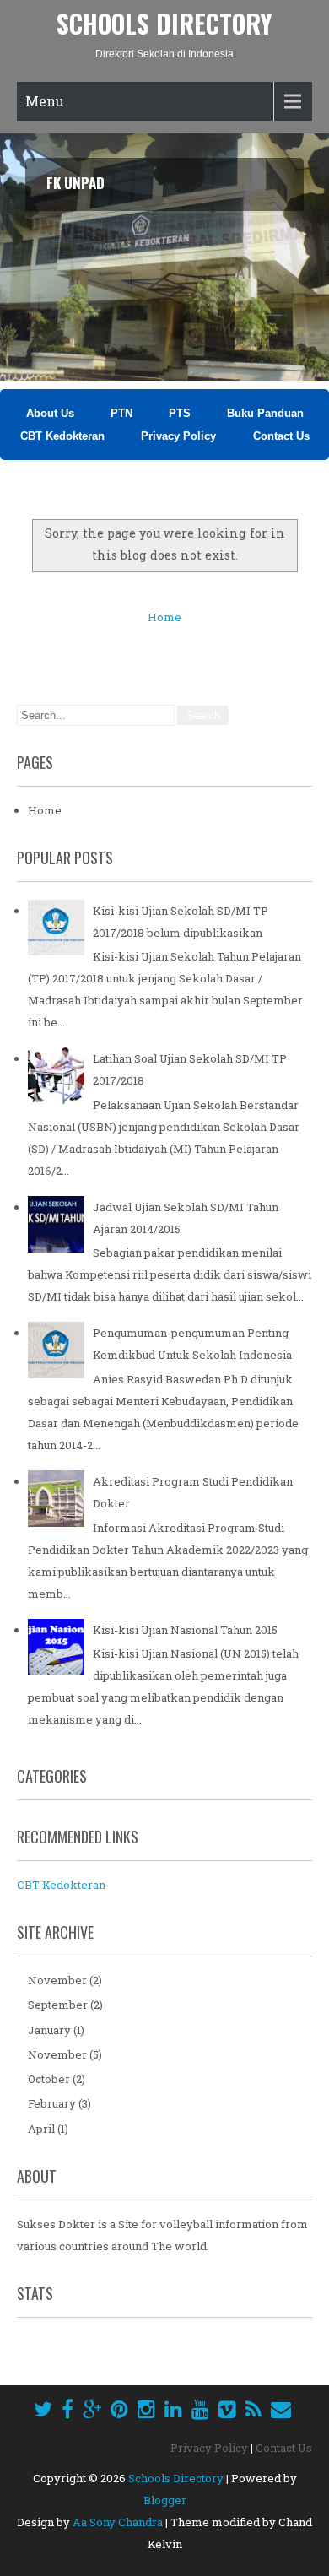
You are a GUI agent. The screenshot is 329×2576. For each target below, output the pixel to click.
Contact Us (281, 436)
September (58, 2005)
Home (164, 617)
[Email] (281, 2409)
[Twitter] (43, 2409)
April (41, 2129)
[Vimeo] (227, 2409)
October (49, 2079)
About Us (50, 413)
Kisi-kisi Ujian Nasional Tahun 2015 (185, 1630)
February (52, 2103)
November (57, 1980)
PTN (121, 413)
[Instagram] (146, 2409)
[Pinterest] (119, 2409)
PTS (180, 413)
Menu (45, 101)
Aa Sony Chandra (118, 2522)
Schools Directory (164, 23)
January (49, 2030)
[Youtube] (200, 2409)
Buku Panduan (265, 413)
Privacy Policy (180, 436)
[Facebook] (67, 2409)
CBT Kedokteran (62, 436)
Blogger (165, 2500)
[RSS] (253, 2409)
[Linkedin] (173, 2409)
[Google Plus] (92, 2409)
